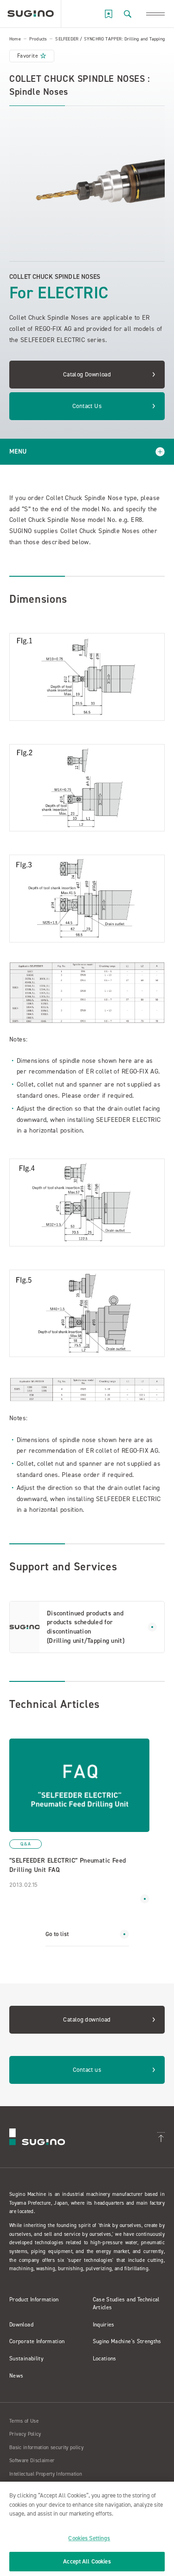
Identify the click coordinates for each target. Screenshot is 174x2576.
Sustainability (26, 2359)
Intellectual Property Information (46, 2474)
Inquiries (104, 2325)
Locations (105, 2359)
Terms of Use (24, 2421)
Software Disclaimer (32, 2461)
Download (21, 2325)
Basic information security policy (46, 2448)
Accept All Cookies (87, 2561)
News (16, 2376)
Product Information (34, 2299)
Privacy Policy (25, 2434)
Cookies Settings (89, 2538)
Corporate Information (37, 2341)
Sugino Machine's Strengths (127, 2341)
